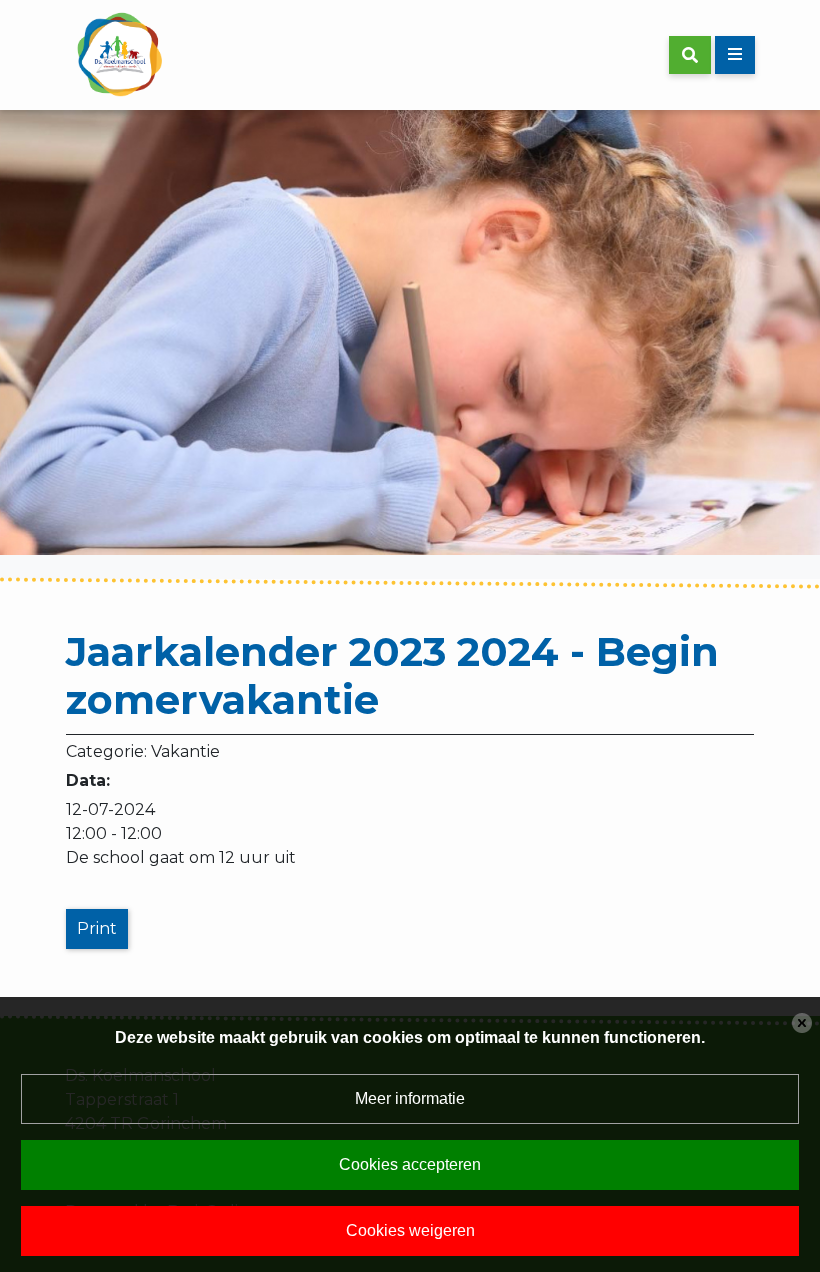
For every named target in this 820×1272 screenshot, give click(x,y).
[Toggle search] (690, 55)
